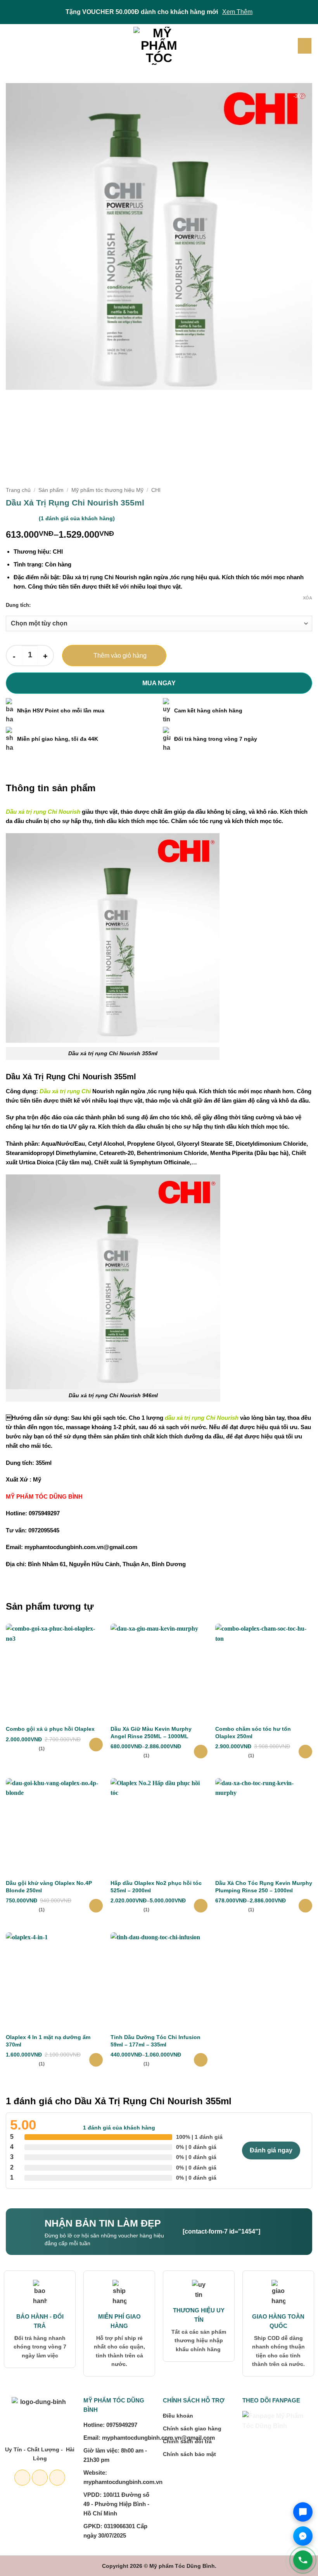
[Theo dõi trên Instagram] (40, 2478)
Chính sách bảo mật (189, 2454)
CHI (156, 490)
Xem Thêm (237, 12)
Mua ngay (159, 683)
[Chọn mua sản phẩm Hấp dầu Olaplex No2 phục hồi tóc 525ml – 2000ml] (201, 1906)
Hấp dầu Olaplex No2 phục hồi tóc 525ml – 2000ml (156, 1886)
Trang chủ (18, 490)
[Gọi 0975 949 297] (303, 2560)
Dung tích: (18, 605)
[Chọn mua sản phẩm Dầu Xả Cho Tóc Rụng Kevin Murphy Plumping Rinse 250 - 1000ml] (305, 1906)
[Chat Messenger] (303, 2536)
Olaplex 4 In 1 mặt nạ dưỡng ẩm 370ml (48, 2041)
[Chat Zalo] (303, 2512)
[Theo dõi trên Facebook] (22, 2478)
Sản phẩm (51, 490)
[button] (10, 46)
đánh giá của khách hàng (119, 2128)
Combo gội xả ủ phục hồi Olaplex (50, 1729)
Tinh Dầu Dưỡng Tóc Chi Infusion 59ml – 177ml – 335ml (156, 2041)
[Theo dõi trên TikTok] (57, 2478)
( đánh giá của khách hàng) (77, 518)
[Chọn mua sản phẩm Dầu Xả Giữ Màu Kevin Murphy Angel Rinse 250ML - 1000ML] (201, 1752)
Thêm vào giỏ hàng (120, 656)
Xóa (308, 598)
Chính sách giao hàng (192, 2428)
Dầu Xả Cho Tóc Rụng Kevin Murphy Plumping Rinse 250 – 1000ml (264, 1886)
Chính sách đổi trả (187, 2441)
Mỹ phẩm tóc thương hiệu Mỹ (107, 490)
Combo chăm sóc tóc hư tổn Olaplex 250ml (253, 1732)
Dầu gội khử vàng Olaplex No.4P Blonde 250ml (49, 1886)
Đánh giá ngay (271, 2150)
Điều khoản (178, 2416)
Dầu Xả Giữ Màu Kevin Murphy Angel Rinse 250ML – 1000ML (151, 1732)
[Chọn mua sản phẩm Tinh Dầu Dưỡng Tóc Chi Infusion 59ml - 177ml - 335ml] (201, 2060)
